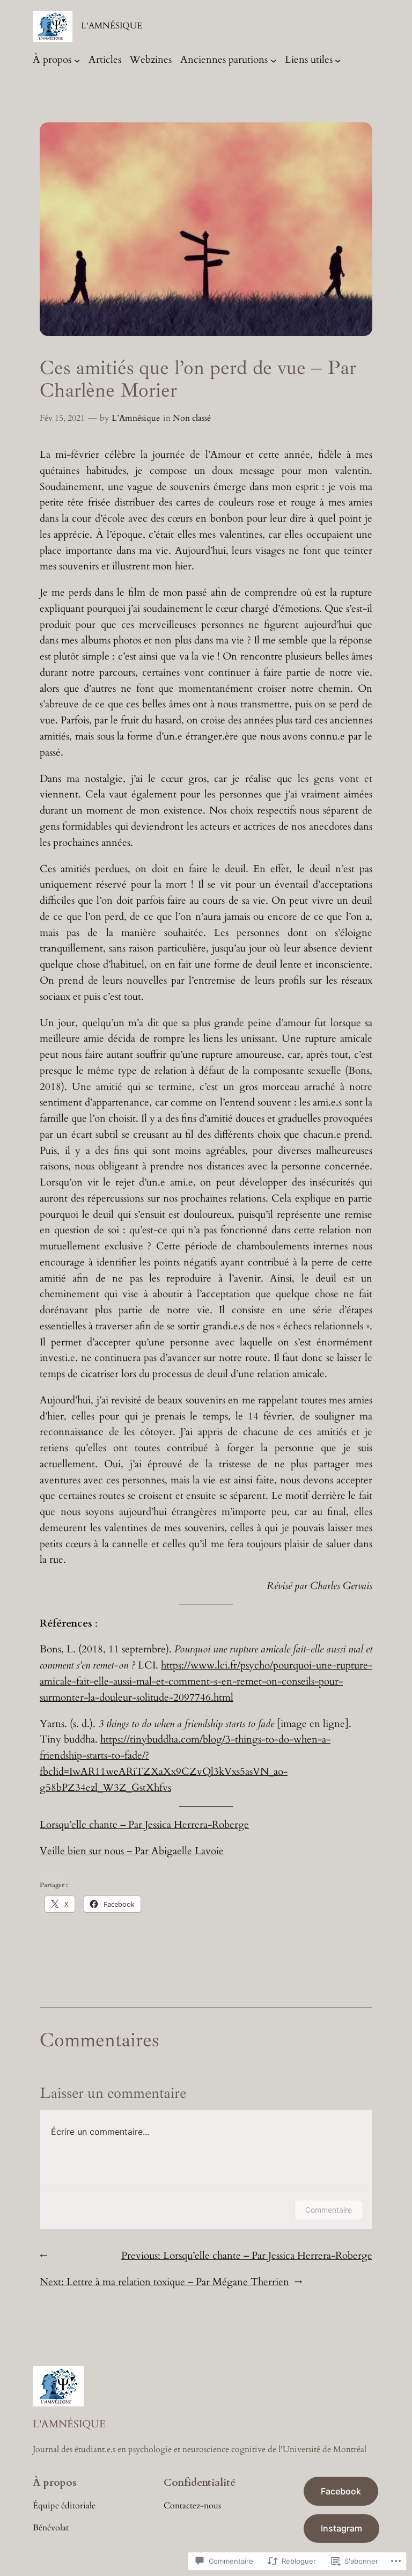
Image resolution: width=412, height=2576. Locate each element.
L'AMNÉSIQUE (112, 26)
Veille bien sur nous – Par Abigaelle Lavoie (132, 1851)
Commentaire (329, 2210)
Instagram (341, 2528)
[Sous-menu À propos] (77, 60)
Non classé (192, 418)
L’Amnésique (136, 418)
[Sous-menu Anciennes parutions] (274, 60)
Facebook (341, 2491)
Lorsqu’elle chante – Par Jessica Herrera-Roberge (144, 1825)
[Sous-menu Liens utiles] (338, 60)
